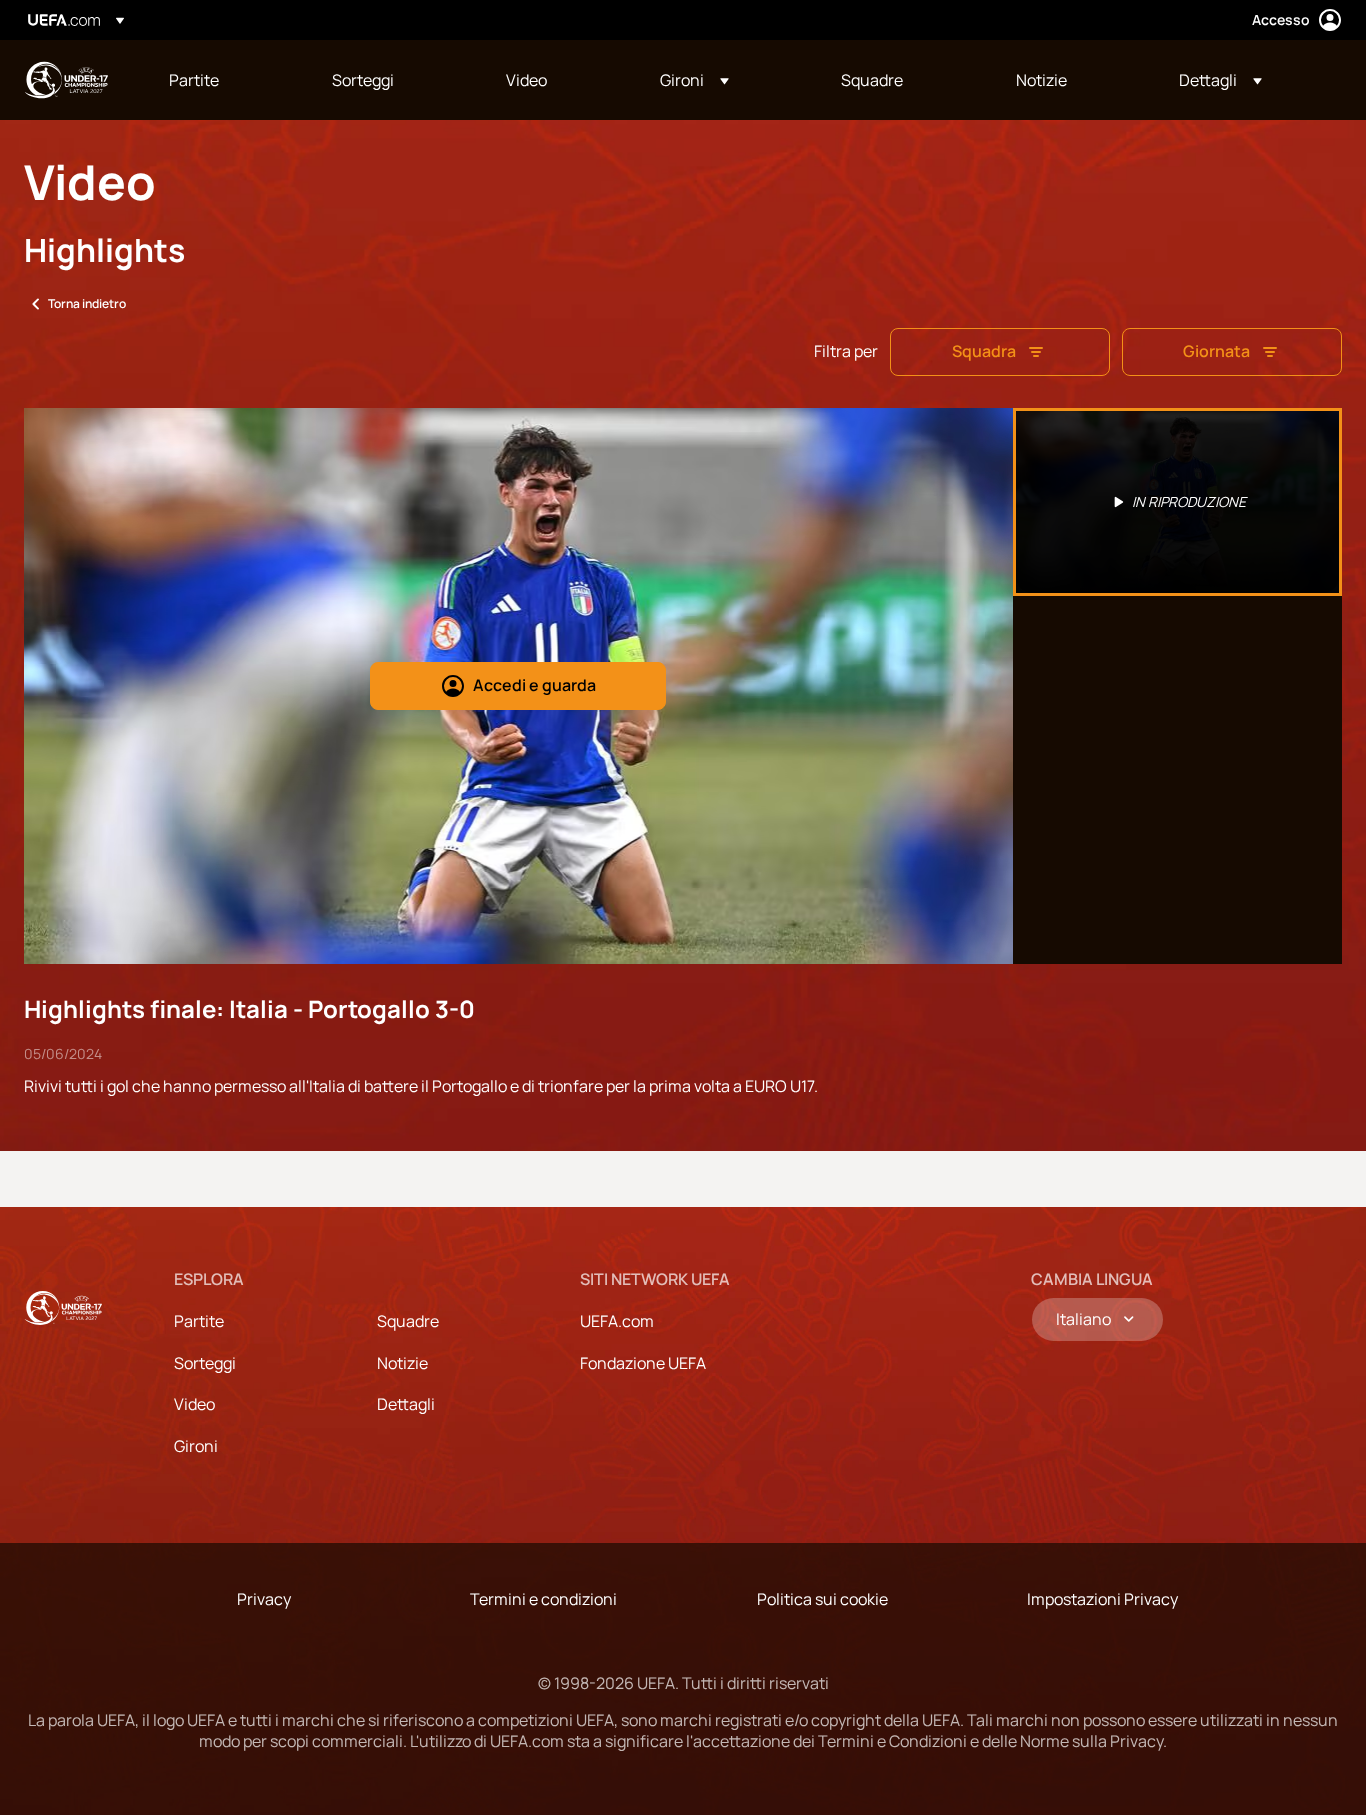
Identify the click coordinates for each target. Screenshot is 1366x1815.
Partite (199, 1321)
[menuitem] (225, 80)
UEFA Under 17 (66, 80)
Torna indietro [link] (87, 303)
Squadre (408, 1321)
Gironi (196, 1446)
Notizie (402, 1363)
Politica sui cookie (822, 1599)
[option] (1178, 502)
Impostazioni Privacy (1102, 1599)
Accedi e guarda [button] (534, 685)
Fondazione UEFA (643, 1363)
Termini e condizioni (543, 1599)
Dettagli (406, 1404)
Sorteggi (205, 1363)
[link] (194, 80)
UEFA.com (617, 1321)
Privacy (264, 1599)
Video (194, 1404)
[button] (694, 80)
